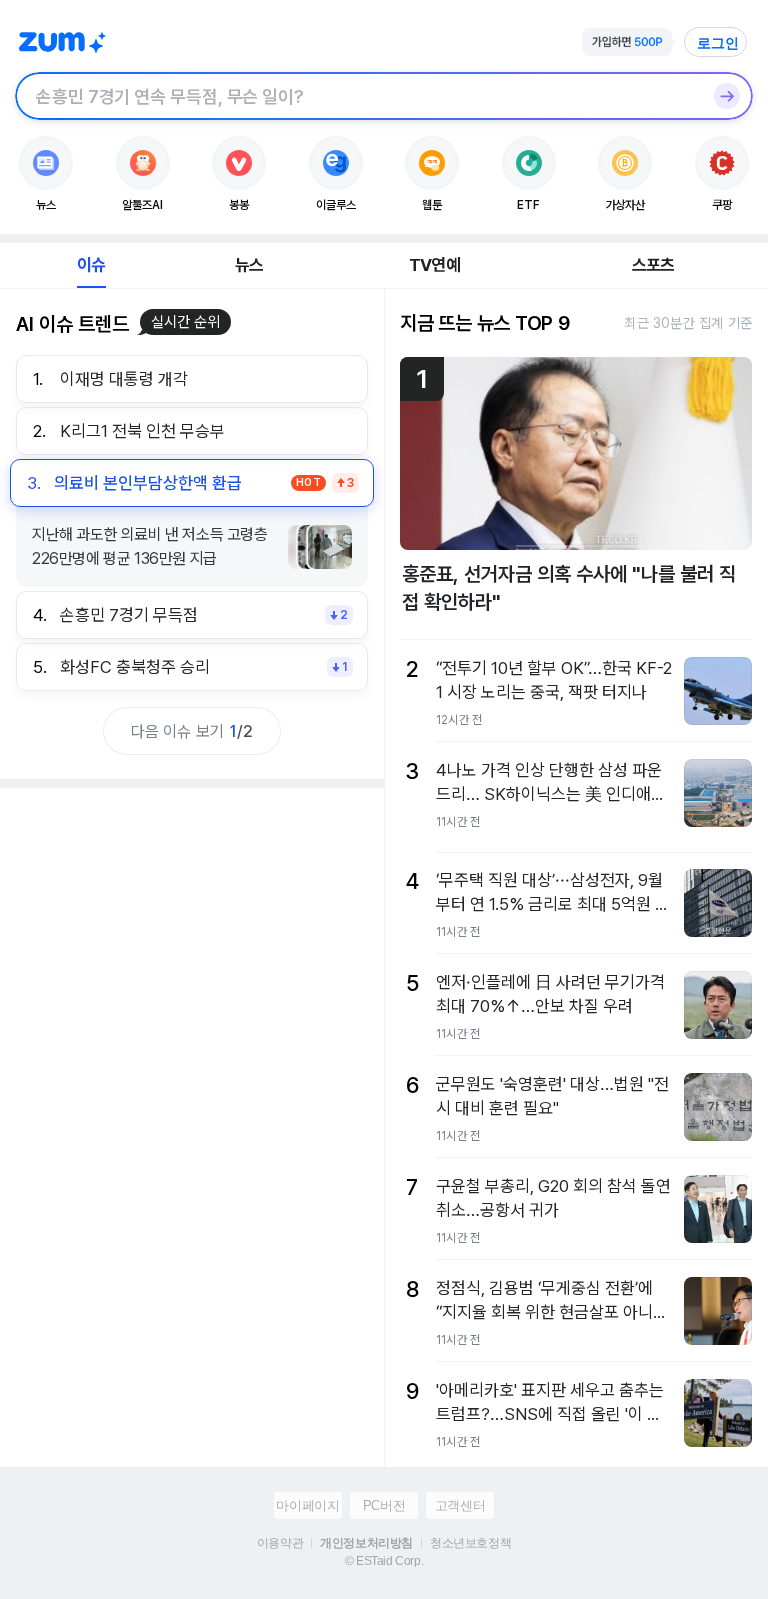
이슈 (91, 265)
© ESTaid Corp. (384, 1561)
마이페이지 (307, 1505)
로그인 (718, 43)
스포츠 (653, 265)
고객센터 (460, 1505)
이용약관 (280, 1543)
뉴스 (249, 265)
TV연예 (434, 265)
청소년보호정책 (470, 1543)
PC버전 (384, 1505)
